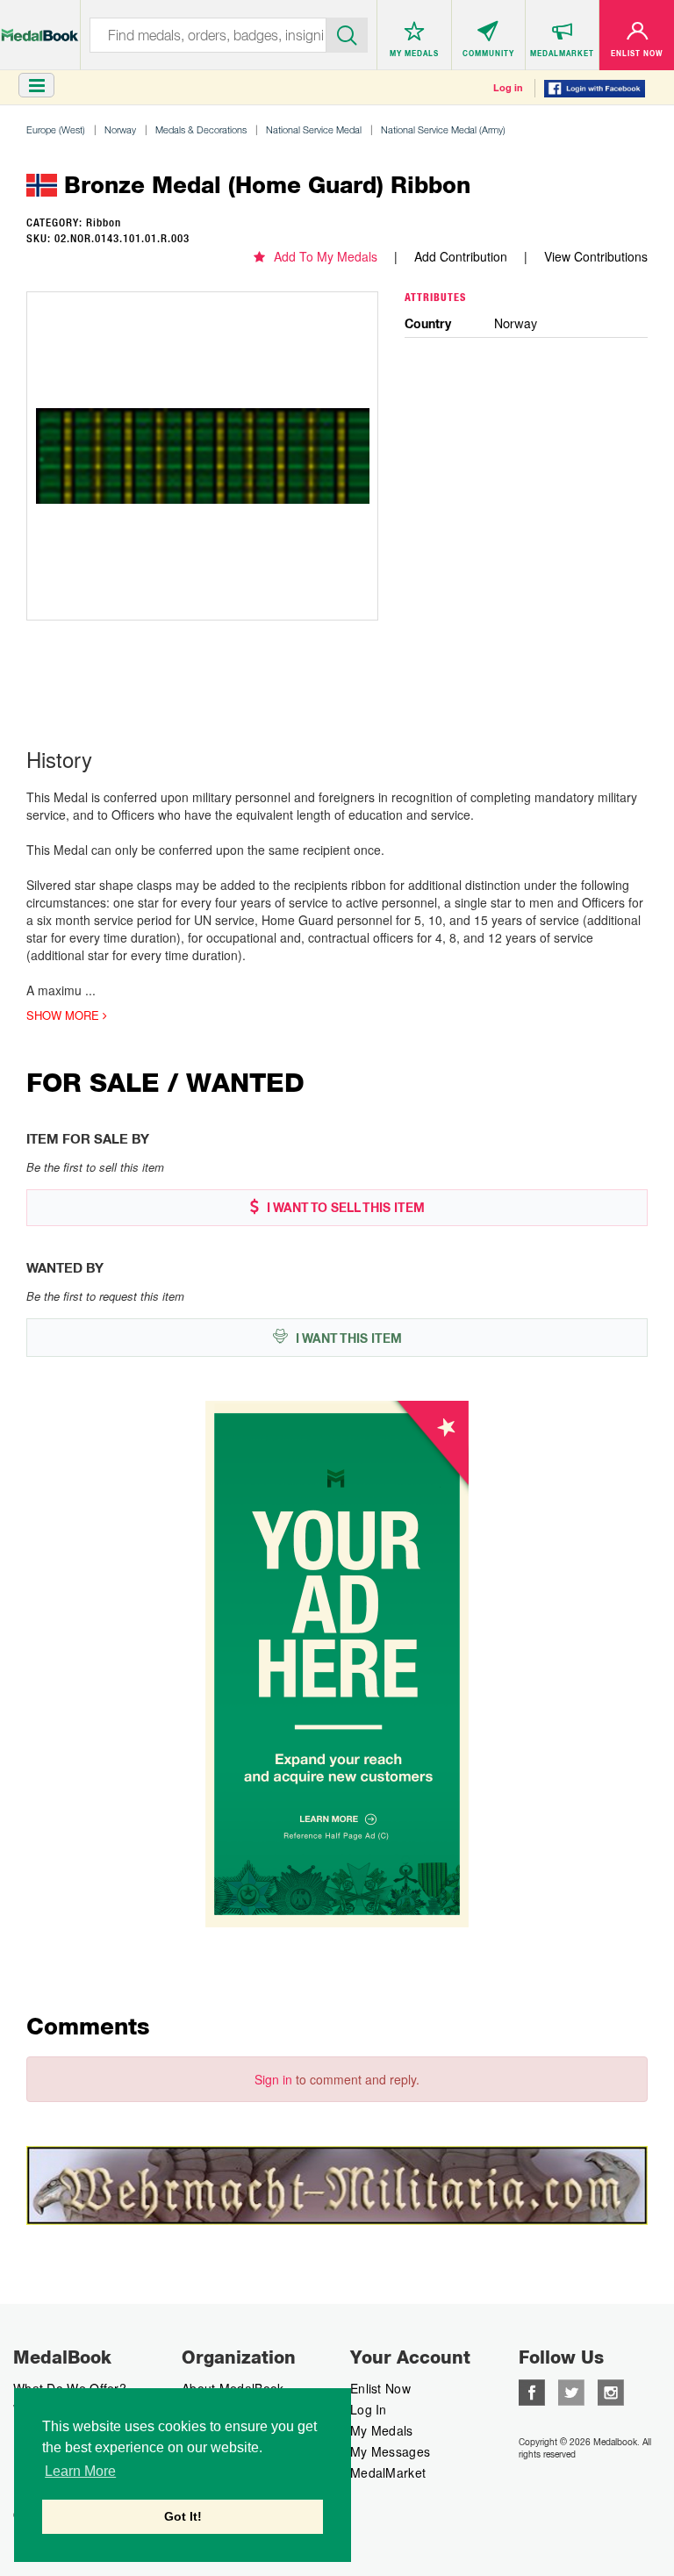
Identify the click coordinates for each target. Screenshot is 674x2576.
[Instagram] (611, 2391)
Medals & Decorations (201, 129)
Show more (65, 1015)
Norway (120, 129)
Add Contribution (461, 256)
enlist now (380, 2388)
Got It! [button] (183, 2516)
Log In (369, 2409)
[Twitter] (571, 2391)
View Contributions (596, 256)
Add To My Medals (326, 256)
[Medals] (40, 26)
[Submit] (348, 33)
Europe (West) (56, 129)
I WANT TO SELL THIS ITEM (344, 1208)
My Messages (390, 2451)
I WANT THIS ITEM (347, 1338)
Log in (508, 88)
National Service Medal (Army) (443, 129)
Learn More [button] (80, 2471)
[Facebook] (532, 2391)
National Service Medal (314, 129)
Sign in (273, 2079)
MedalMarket (388, 2472)
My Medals (382, 2430)
